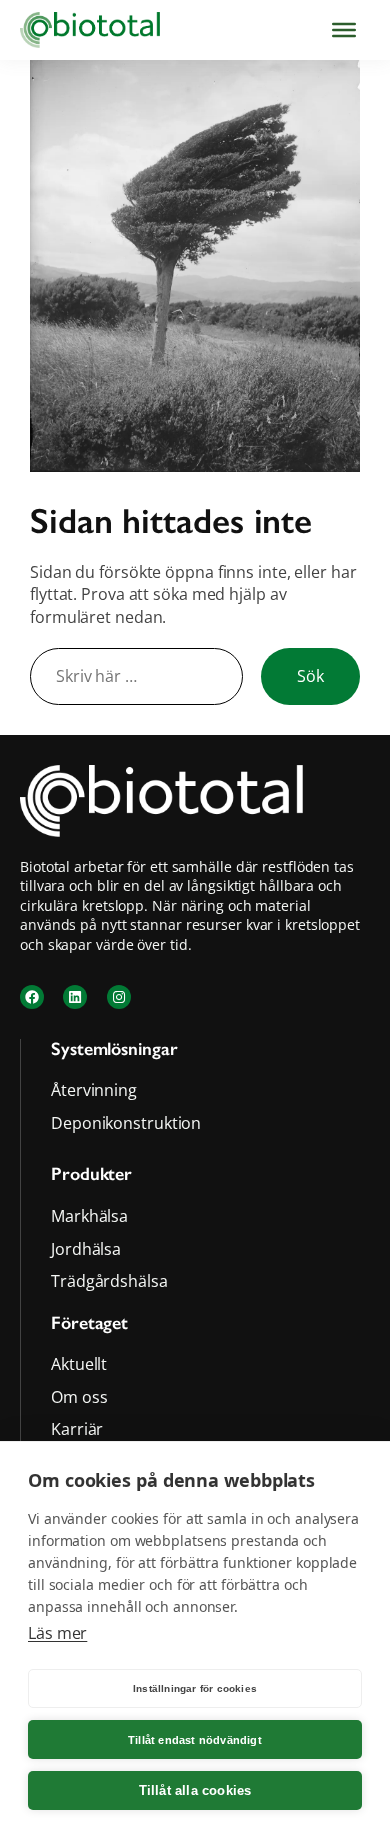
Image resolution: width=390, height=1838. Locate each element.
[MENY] (344, 30)
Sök (310, 676)
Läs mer (57, 1633)
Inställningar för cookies (195, 1688)
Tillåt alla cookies (195, 1790)
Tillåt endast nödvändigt (195, 1740)
